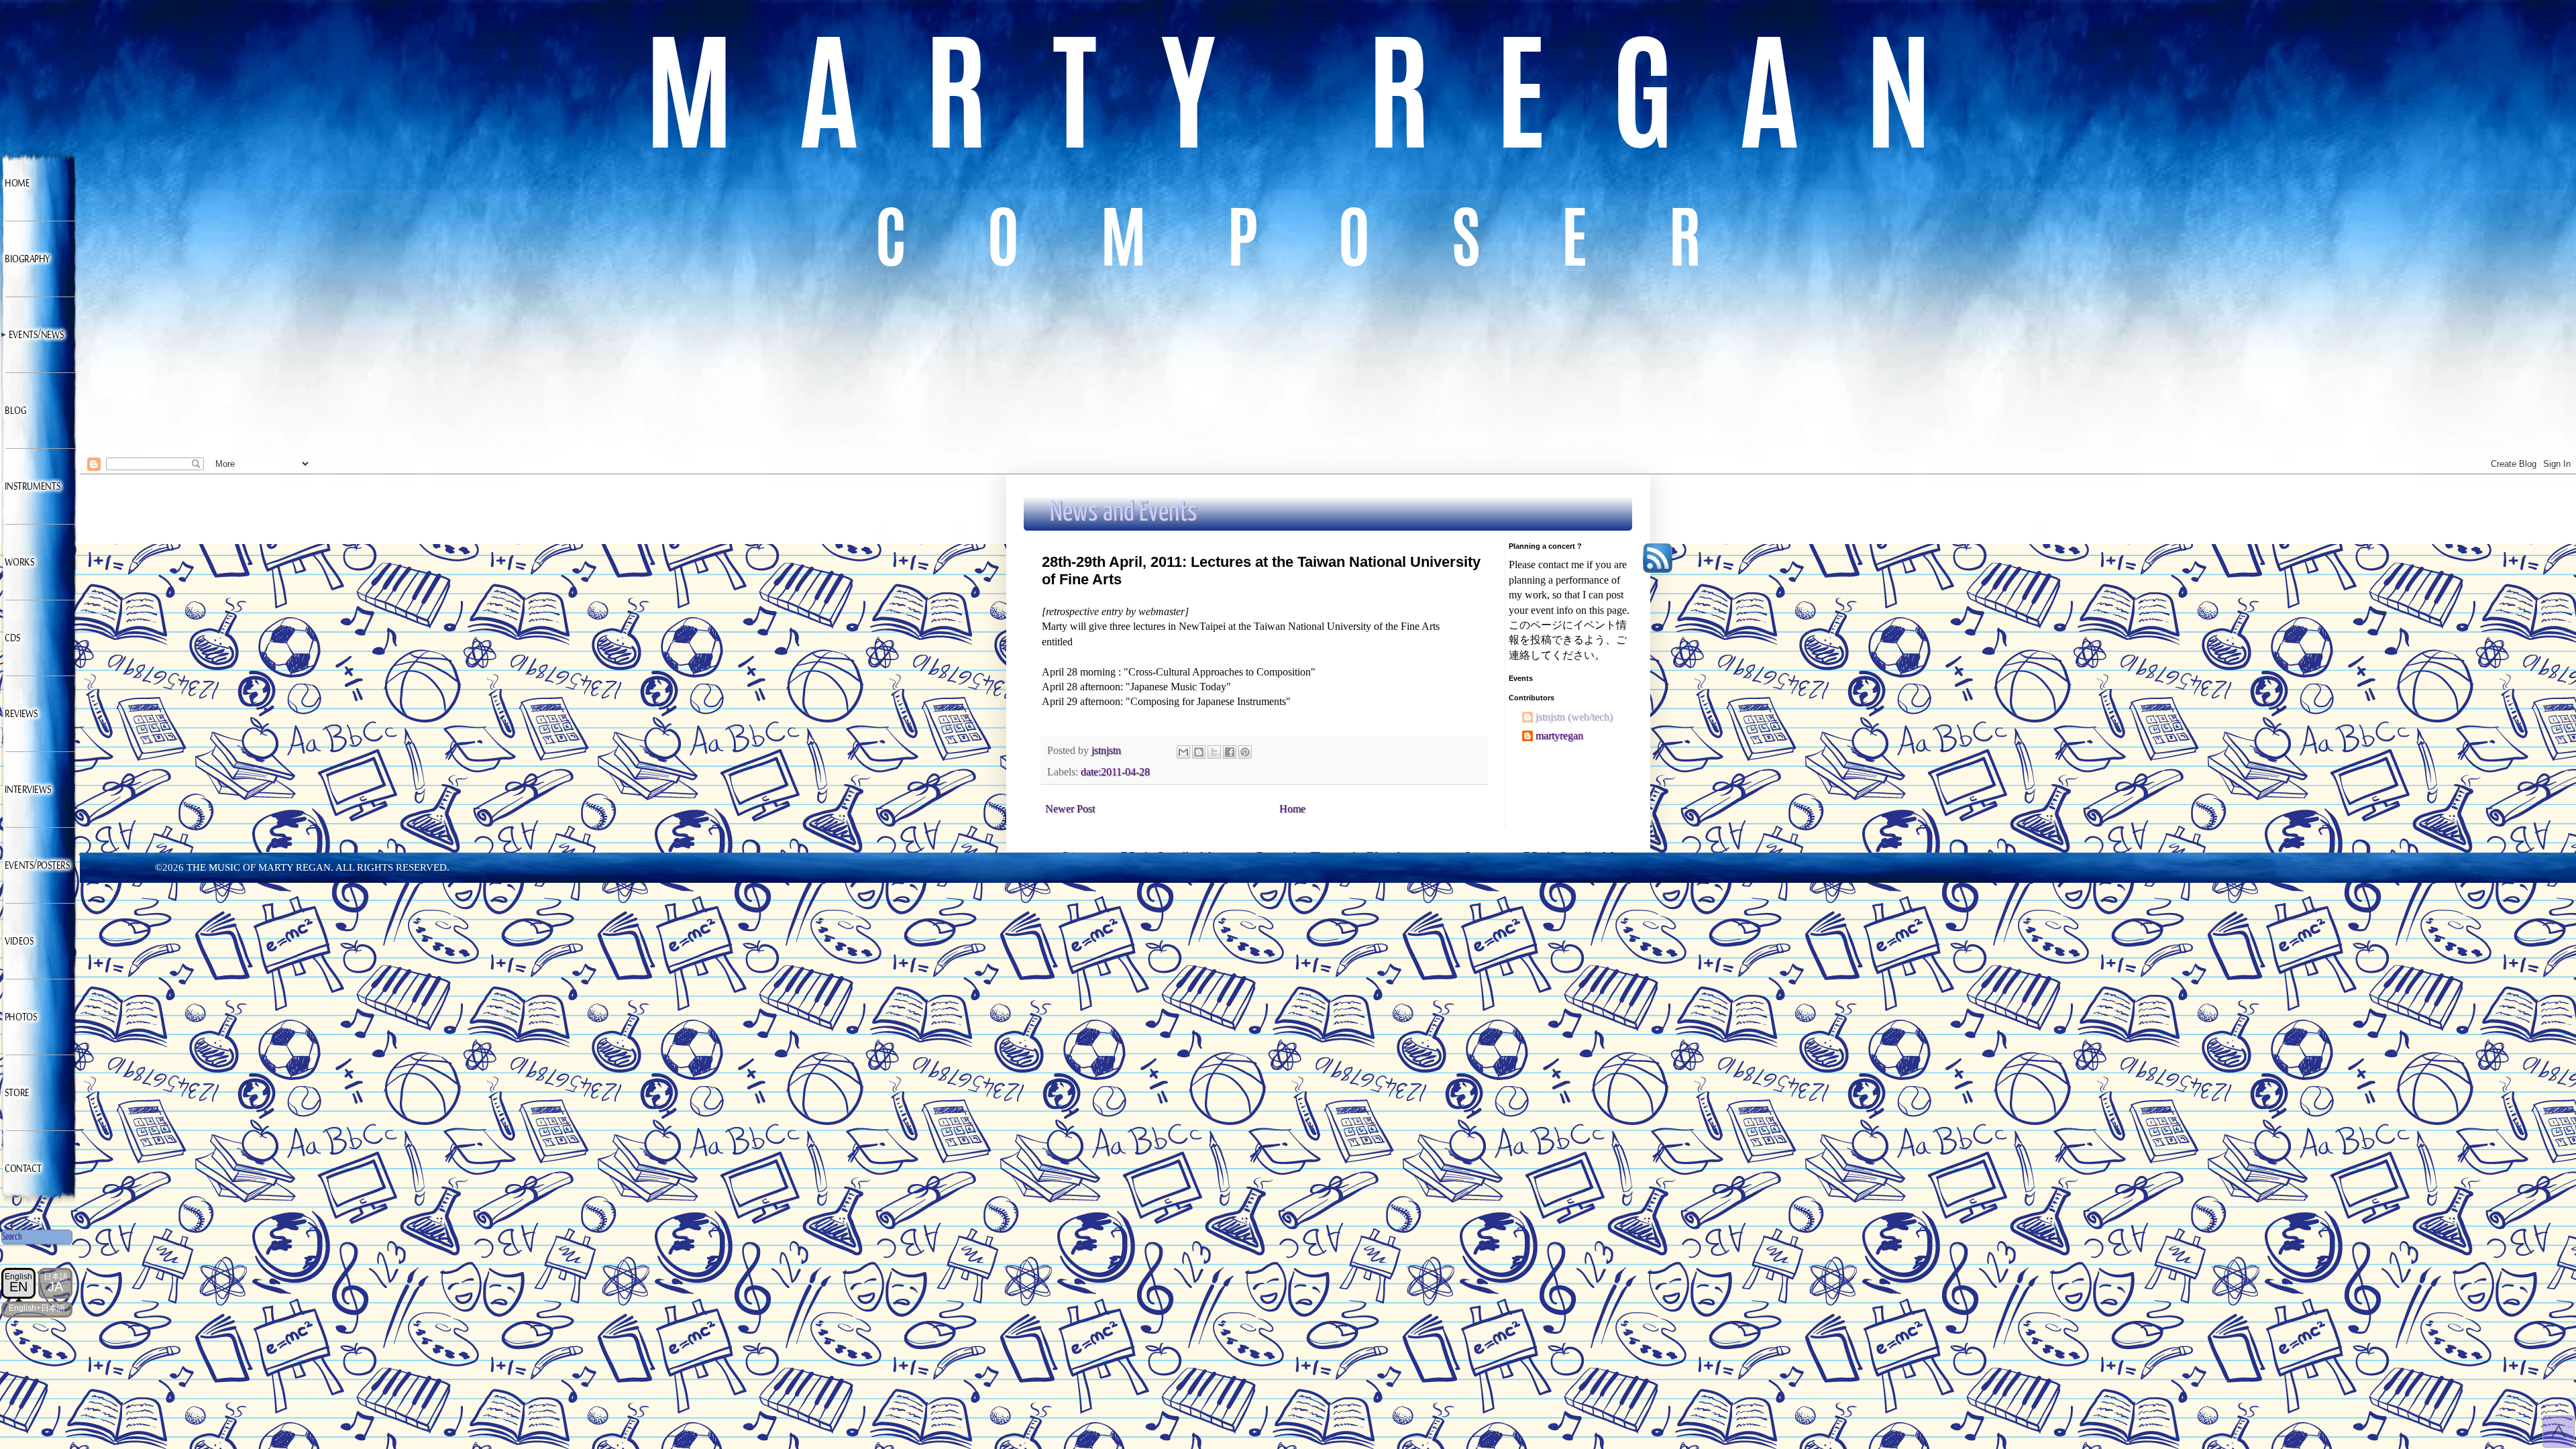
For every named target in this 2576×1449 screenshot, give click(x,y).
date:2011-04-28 (1115, 772)
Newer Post (1070, 809)
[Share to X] (1214, 752)
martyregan (1559, 736)
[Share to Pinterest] (1245, 752)
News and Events (1124, 513)
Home (1292, 809)
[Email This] (1183, 752)
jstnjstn (1552, 717)
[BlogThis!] (1199, 752)
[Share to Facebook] (1230, 752)
